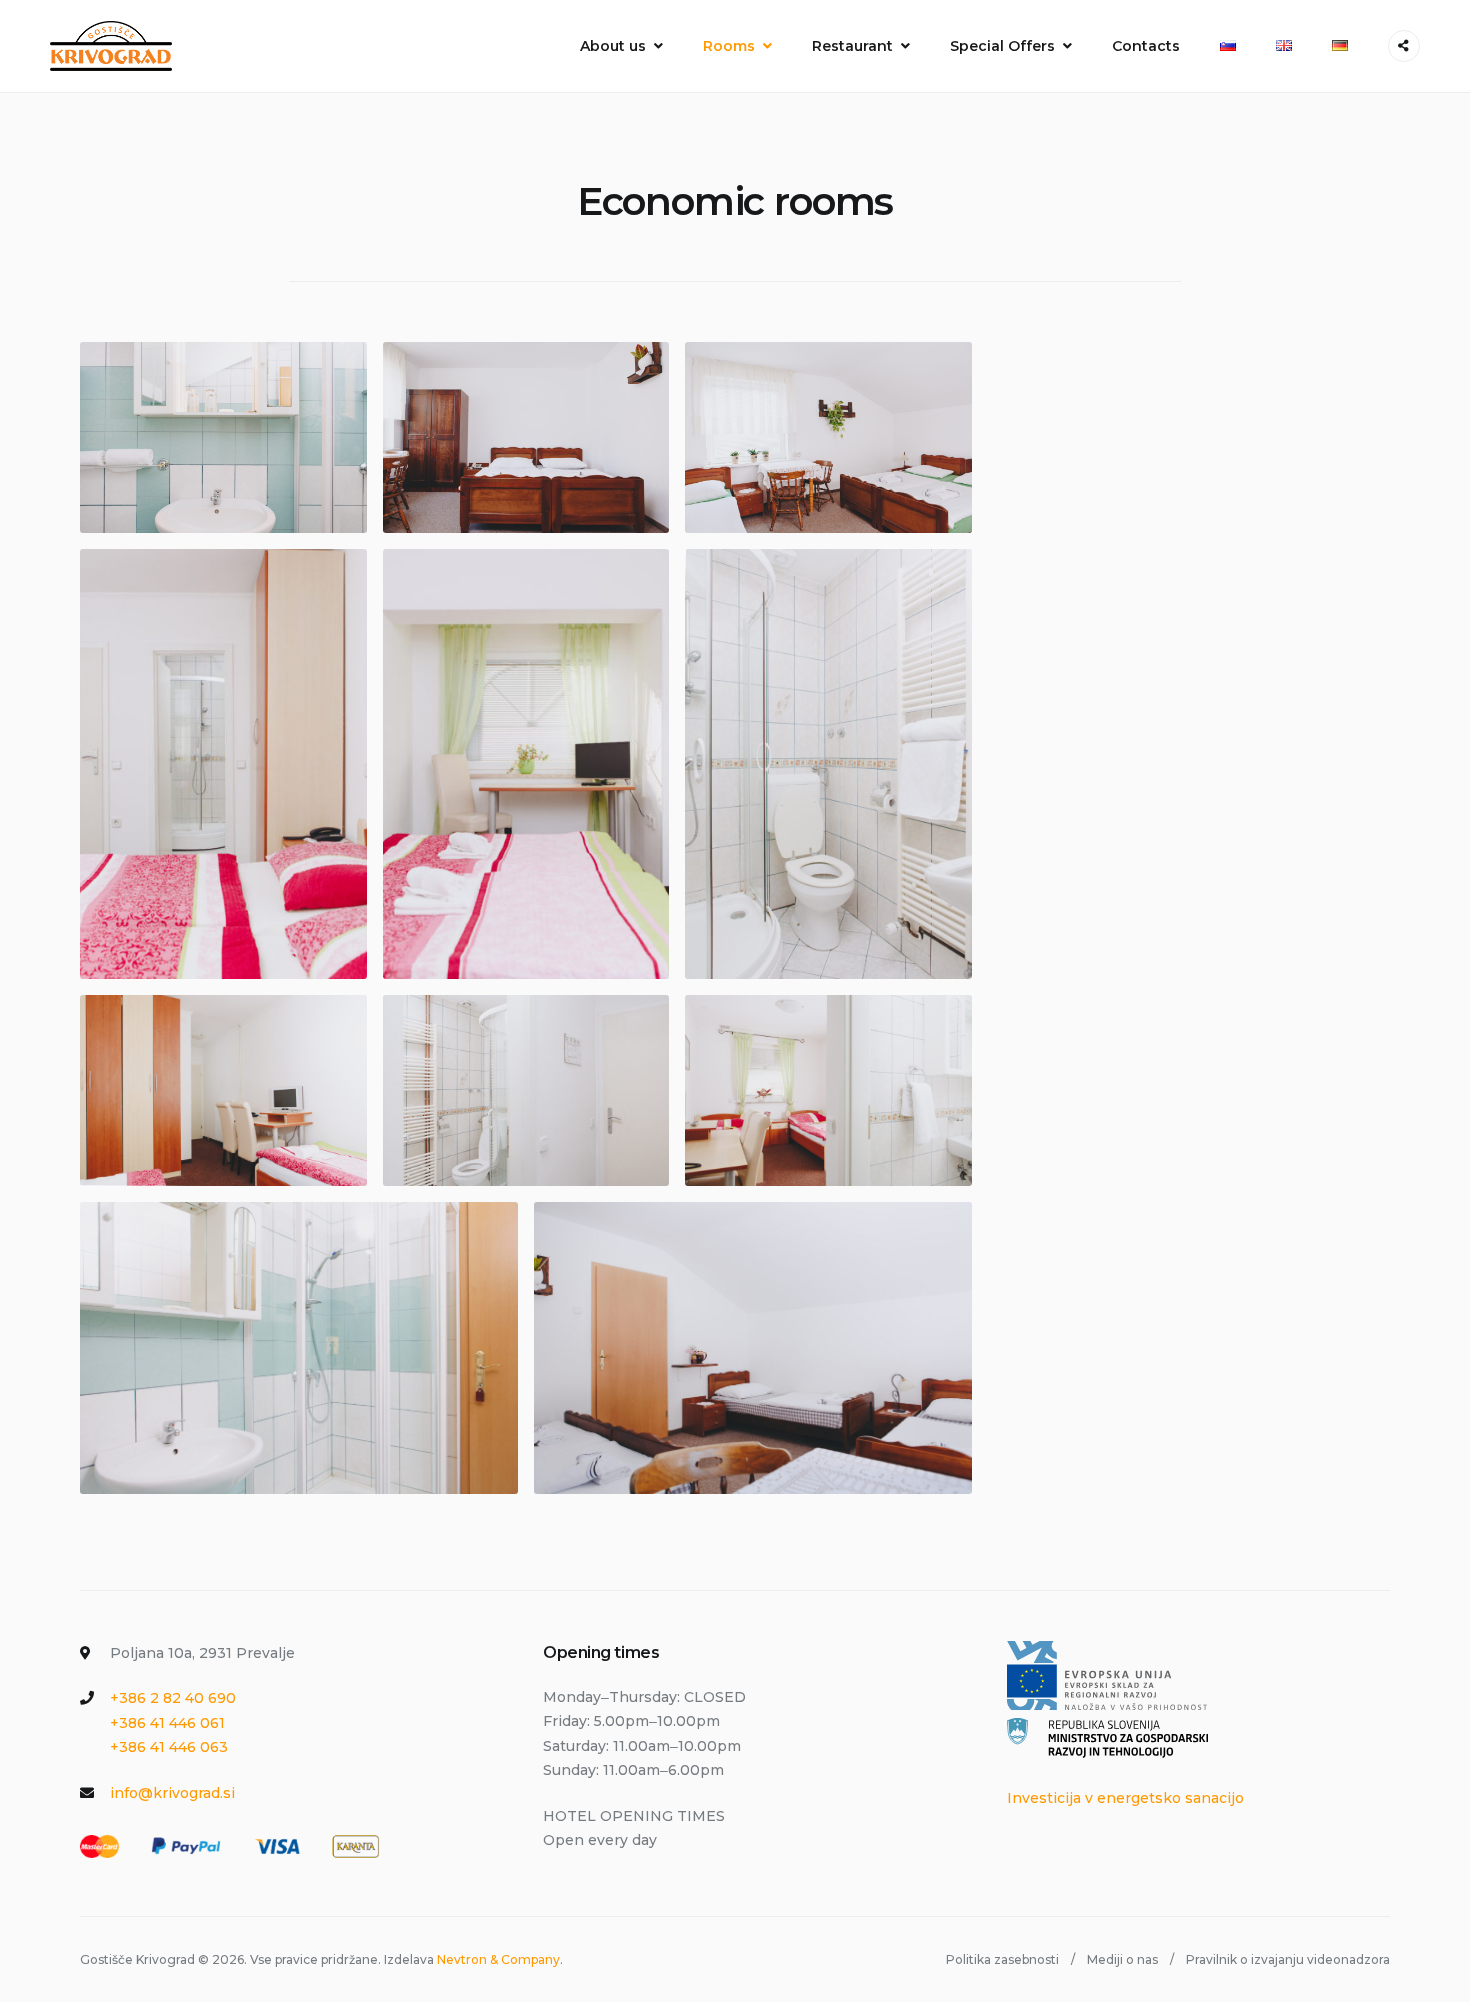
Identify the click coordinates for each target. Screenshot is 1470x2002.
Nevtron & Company (498, 1959)
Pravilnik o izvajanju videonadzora (1288, 1959)
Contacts (1146, 46)
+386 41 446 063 (169, 1747)
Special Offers (1002, 46)
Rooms (729, 46)
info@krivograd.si (172, 1793)
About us (613, 46)
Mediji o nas (1122, 1959)
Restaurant (852, 46)
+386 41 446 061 (167, 1723)
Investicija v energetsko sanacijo (1125, 1798)
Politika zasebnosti (1002, 1959)
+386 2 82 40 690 (173, 1698)
